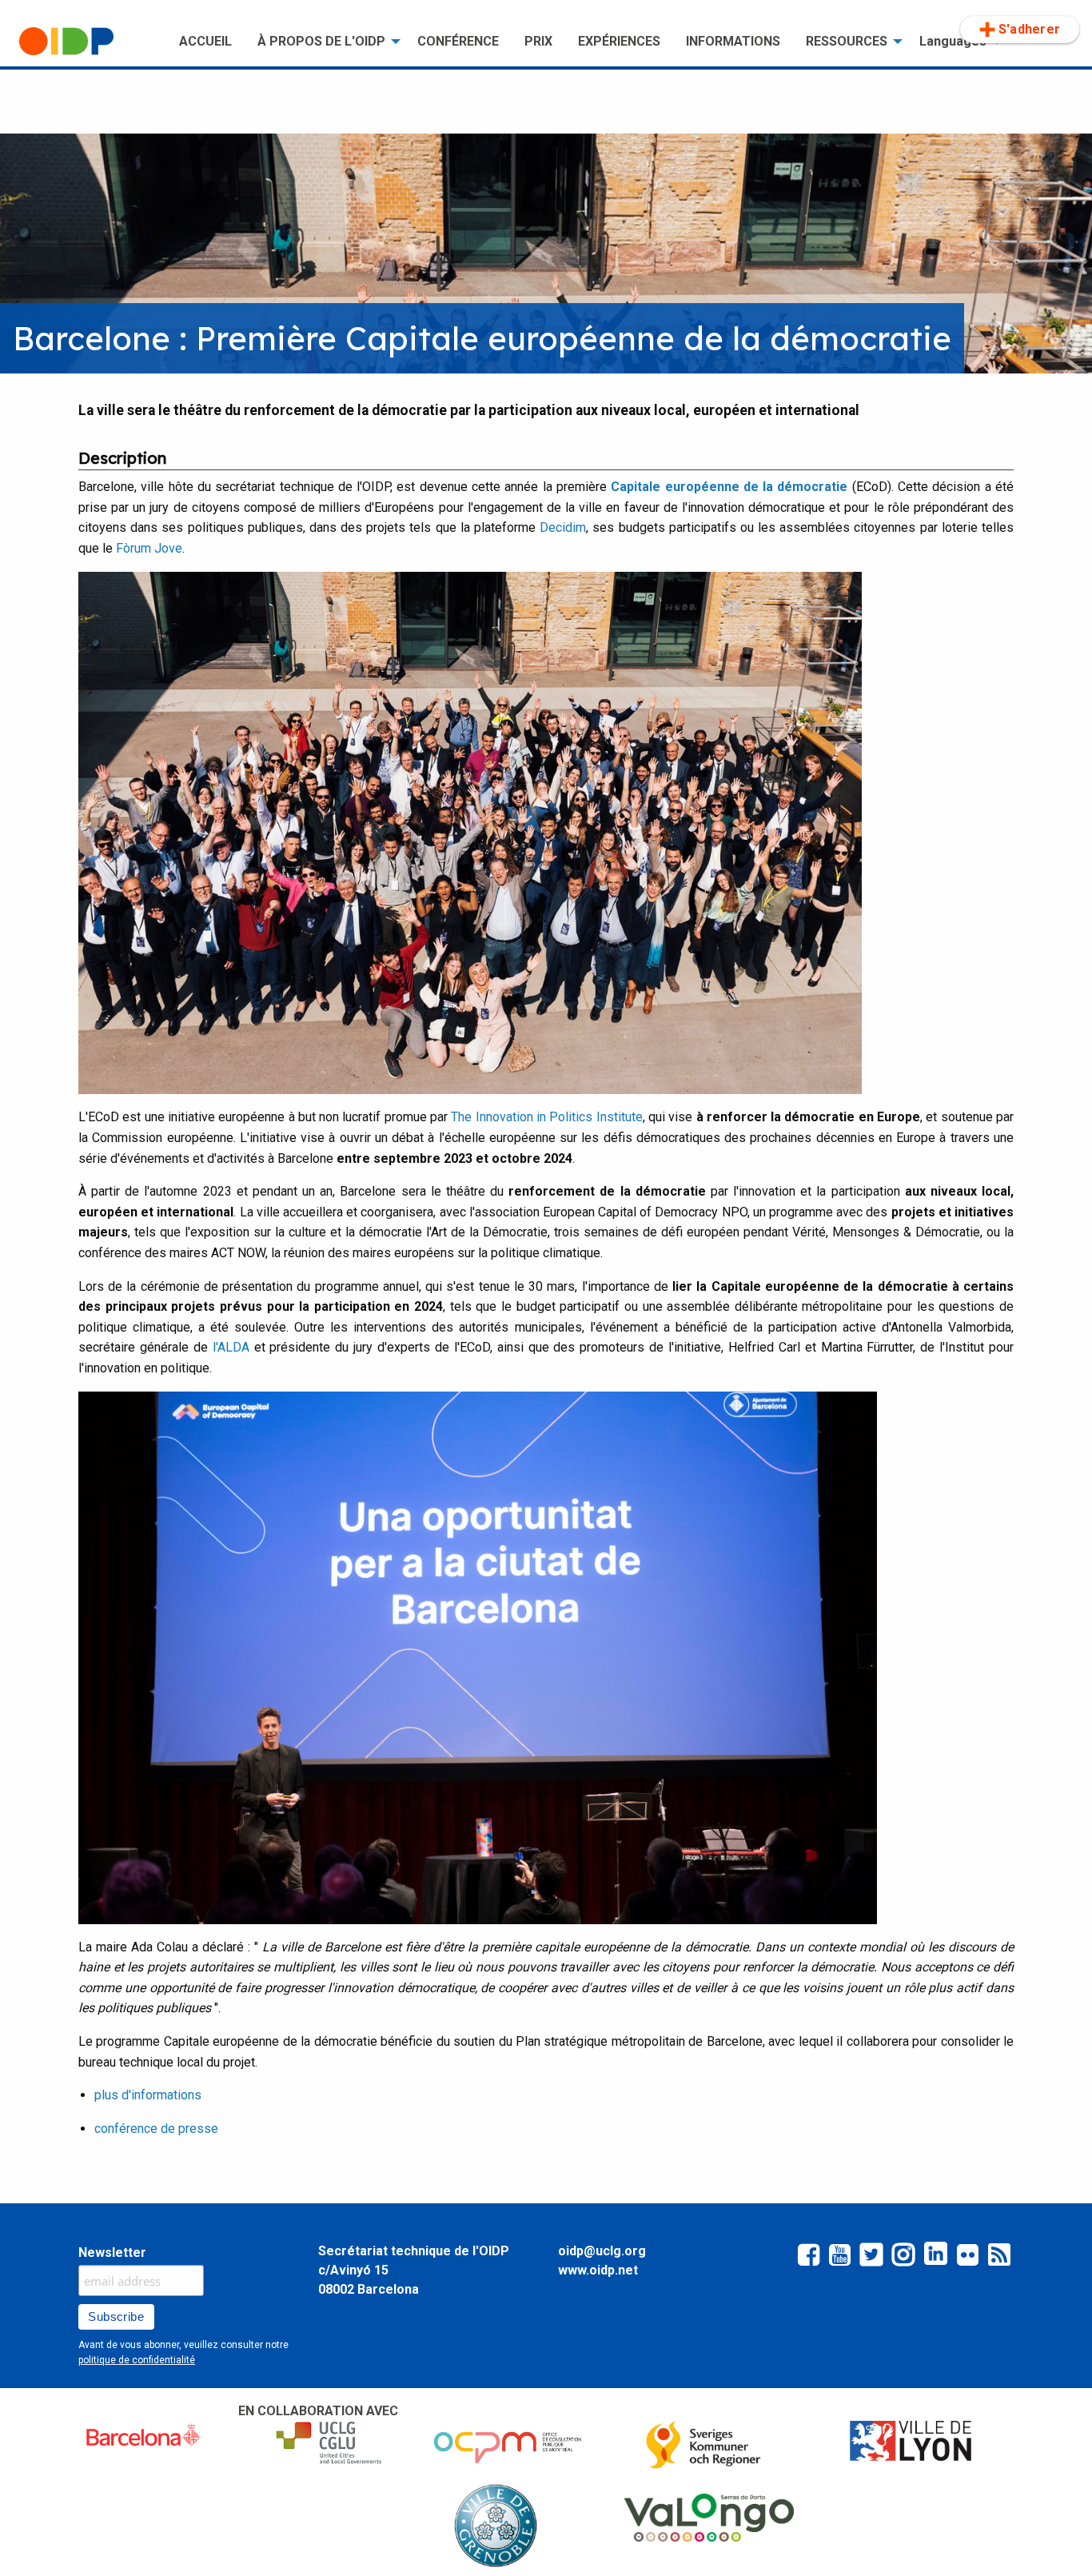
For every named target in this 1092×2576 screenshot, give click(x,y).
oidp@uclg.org (602, 2251)
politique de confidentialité (137, 2360)
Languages (953, 41)
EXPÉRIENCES (619, 41)
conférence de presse (156, 2129)
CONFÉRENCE (458, 41)
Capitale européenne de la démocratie (729, 487)
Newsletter (112, 2253)
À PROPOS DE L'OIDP (321, 41)
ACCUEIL (205, 41)
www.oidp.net (598, 2270)
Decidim (563, 527)
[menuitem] (86, 42)
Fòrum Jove (149, 548)
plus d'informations (148, 2095)
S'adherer (1029, 29)
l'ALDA (231, 1347)
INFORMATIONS (733, 41)
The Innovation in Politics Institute (546, 1117)
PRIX (538, 41)
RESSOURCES (847, 41)
